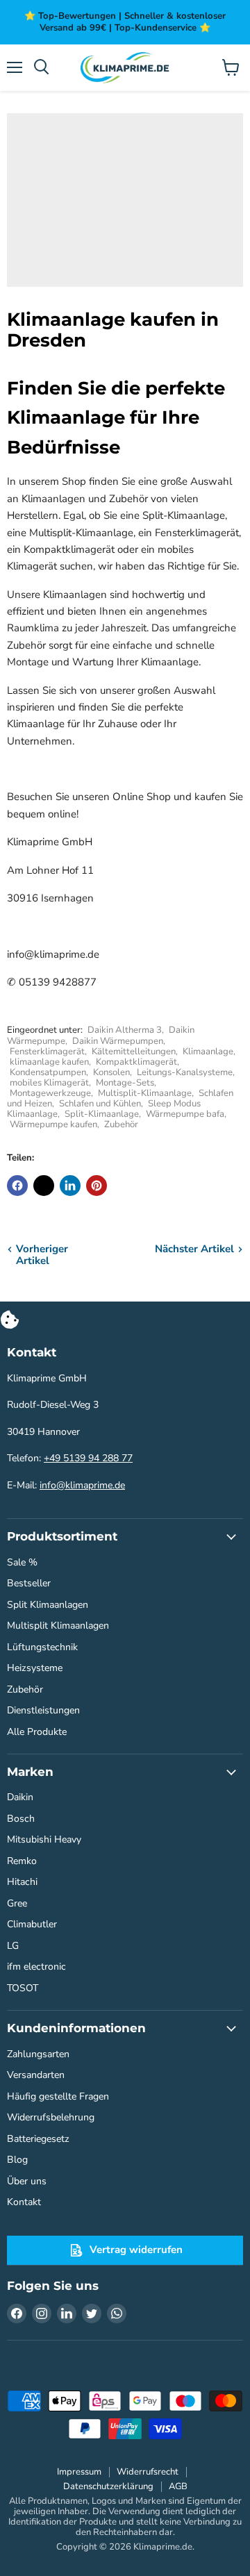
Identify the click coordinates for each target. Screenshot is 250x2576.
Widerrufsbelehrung (51, 2117)
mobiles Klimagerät (49, 1083)
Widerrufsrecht (148, 2472)
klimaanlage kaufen (49, 1062)
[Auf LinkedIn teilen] (70, 1186)
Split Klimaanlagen (48, 1605)
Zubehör (121, 1124)
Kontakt (24, 2202)
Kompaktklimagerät (136, 1062)
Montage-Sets (125, 1083)
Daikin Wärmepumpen (118, 1041)
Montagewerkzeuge (50, 1093)
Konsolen (111, 1072)
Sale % (22, 1562)
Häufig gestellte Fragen (58, 2096)
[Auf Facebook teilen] (17, 1186)
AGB (178, 2486)
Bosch (21, 1819)
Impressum (79, 2472)
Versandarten (36, 2075)
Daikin (20, 1797)
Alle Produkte (37, 1732)
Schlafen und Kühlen (100, 1104)
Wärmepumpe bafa (185, 1114)
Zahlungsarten (38, 2054)
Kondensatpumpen (48, 1072)
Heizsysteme (35, 1668)
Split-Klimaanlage (102, 1114)
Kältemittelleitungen (134, 1052)
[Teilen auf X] (44, 1186)
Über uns (27, 2181)
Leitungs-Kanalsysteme (185, 1072)
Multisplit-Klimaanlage (145, 1093)
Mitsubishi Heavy (44, 1839)
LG (13, 1946)
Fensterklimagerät (47, 1052)
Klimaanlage (208, 1052)
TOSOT (23, 1988)
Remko (22, 1861)
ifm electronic (36, 1967)
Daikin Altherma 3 (125, 1030)
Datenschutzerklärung (108, 2486)
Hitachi (22, 1882)
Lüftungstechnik (42, 1647)
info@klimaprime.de (82, 1485)
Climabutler (32, 1924)
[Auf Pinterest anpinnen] (97, 1186)
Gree (17, 1903)
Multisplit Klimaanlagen (58, 1626)
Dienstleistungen (43, 1710)
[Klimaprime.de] (125, 68)
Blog (17, 2160)
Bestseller (29, 1583)
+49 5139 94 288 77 (88, 1458)
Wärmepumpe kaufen (53, 1124)
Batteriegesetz (38, 2139)
